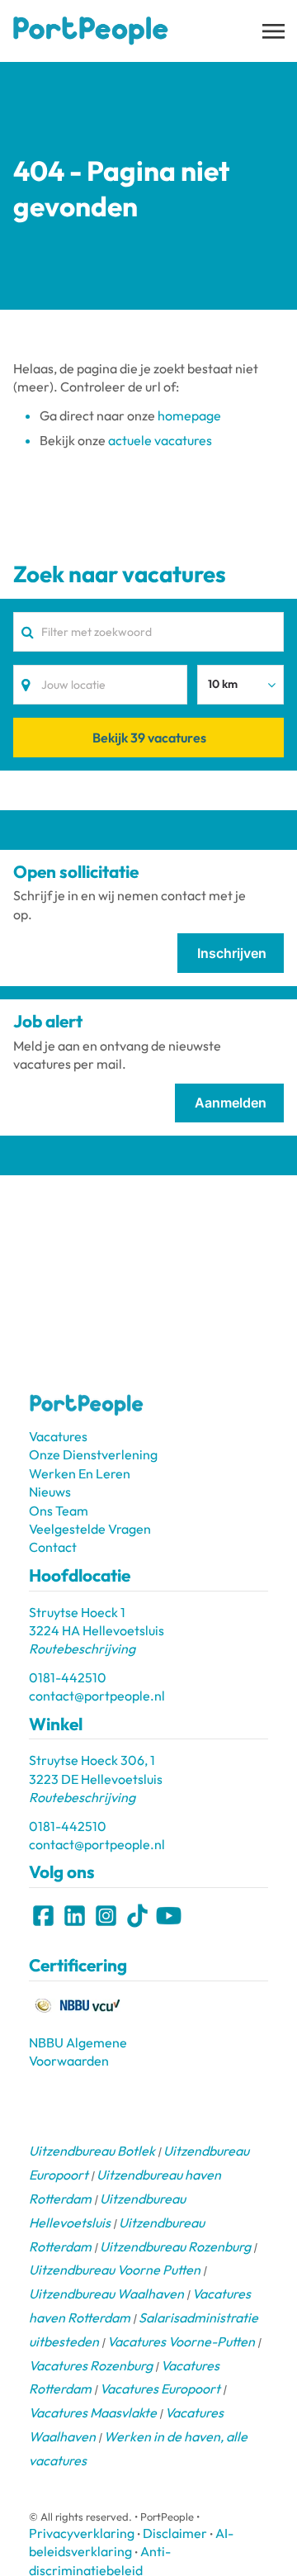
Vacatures (58, 1436)
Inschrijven (232, 953)
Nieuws (50, 1492)
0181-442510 (68, 1677)
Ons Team (59, 1511)
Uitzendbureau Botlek (92, 2151)
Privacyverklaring (82, 2533)
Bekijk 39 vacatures (149, 738)
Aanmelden (231, 1103)
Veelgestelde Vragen (90, 1529)
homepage (189, 415)
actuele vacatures (160, 440)
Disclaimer (175, 2533)
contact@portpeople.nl (97, 1696)
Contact (53, 1547)
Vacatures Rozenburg (91, 2365)
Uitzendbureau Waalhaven (106, 2294)
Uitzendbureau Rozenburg (175, 2246)
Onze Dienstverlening (93, 1454)
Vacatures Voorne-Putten (181, 2341)
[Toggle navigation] (275, 31)
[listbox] (240, 685)
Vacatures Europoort (160, 2389)
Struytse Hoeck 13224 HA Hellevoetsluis (97, 1631)
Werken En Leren (80, 1473)
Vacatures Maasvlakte (93, 2412)
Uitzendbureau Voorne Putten (115, 2270)
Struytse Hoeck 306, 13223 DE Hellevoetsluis (96, 1779)
